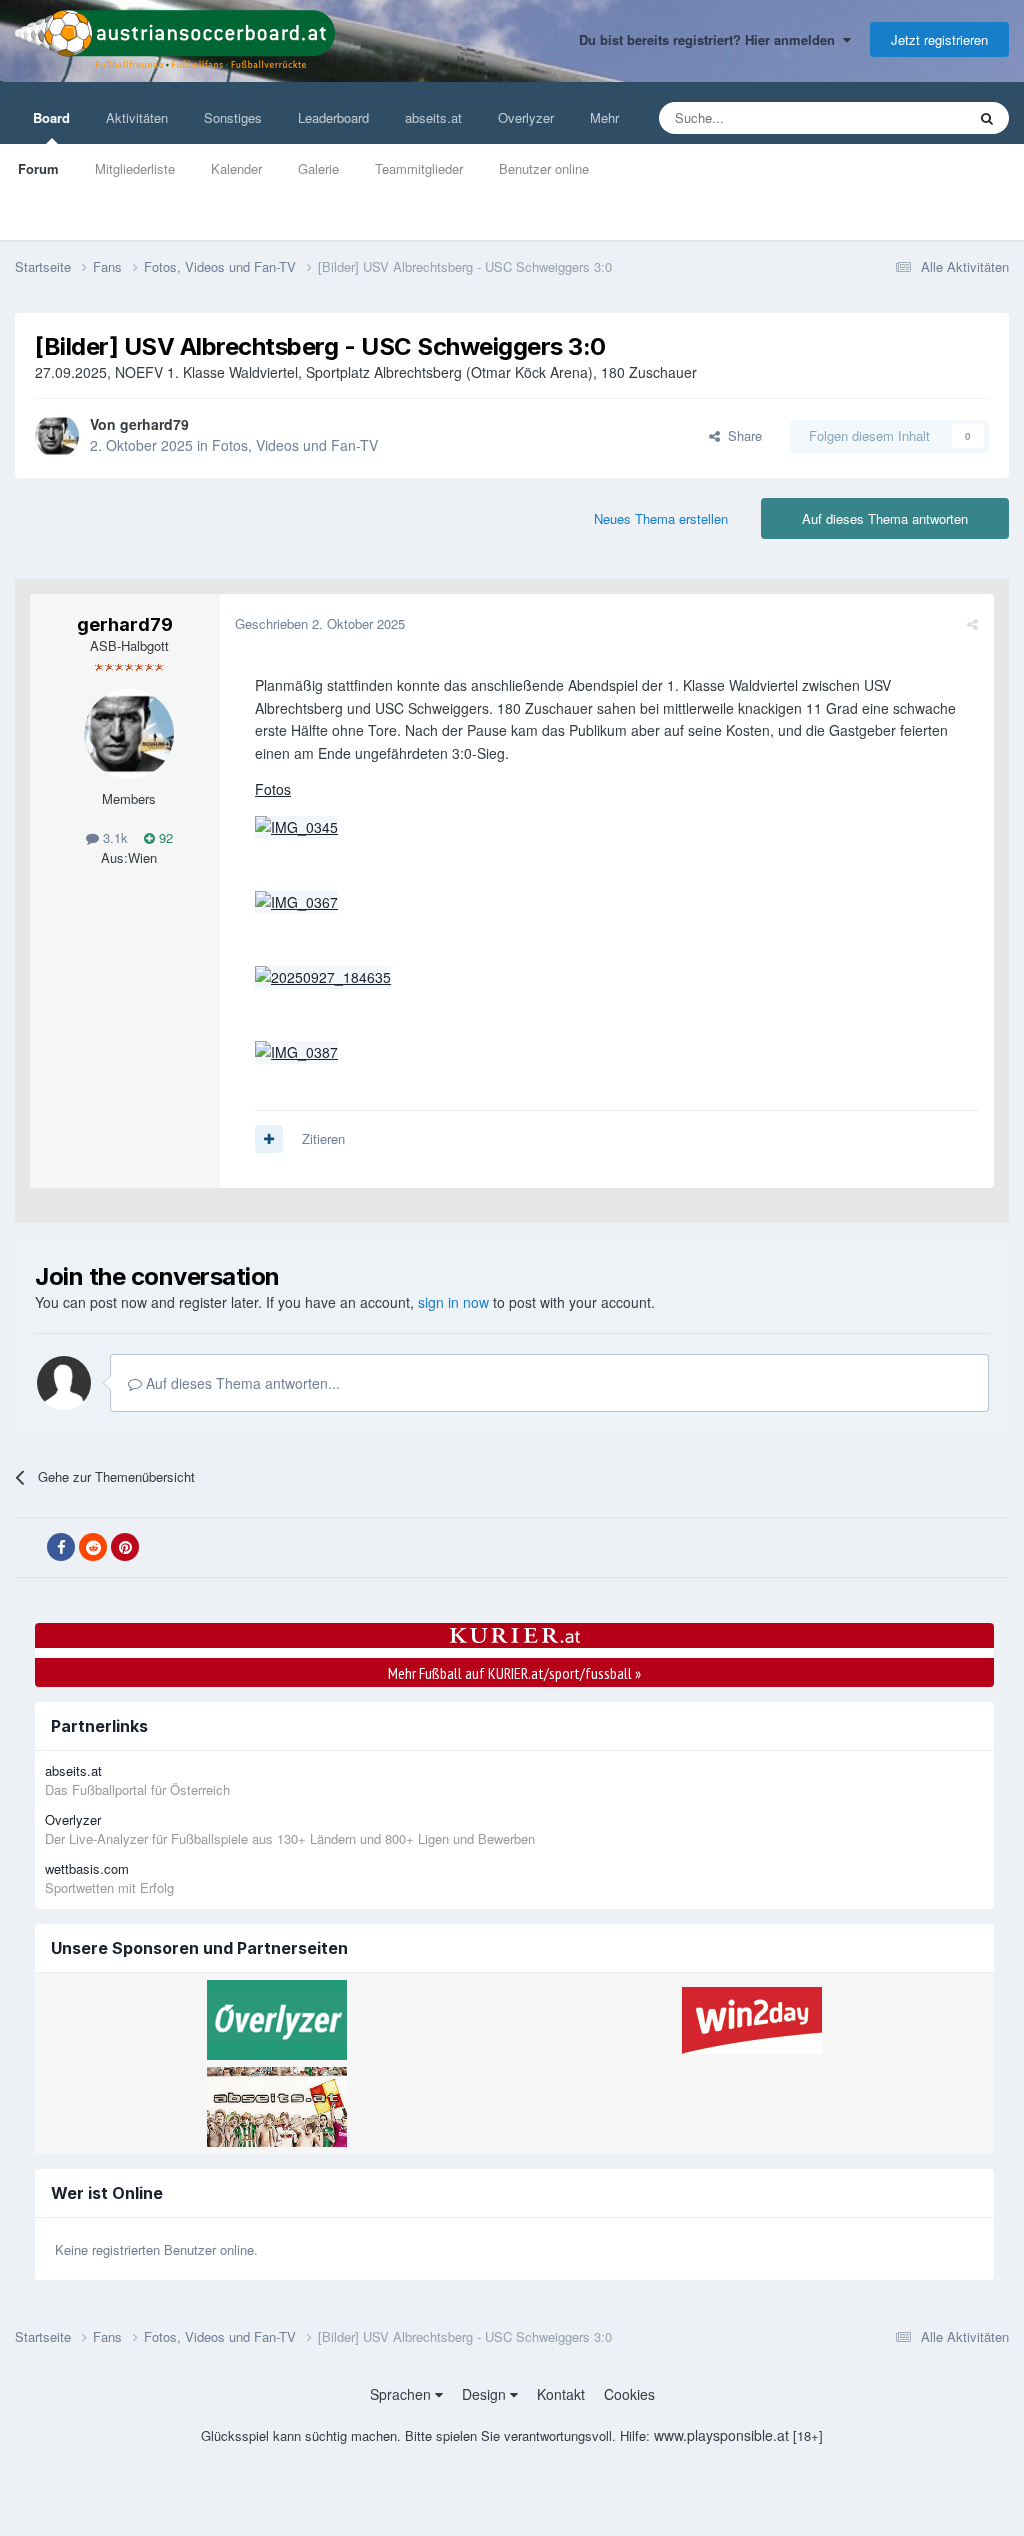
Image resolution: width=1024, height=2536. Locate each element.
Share (741, 435)
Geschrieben (320, 623)
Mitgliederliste (135, 168)
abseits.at (433, 117)
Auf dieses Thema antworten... (241, 1383)
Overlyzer (526, 117)
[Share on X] (29, 1548)
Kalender (236, 168)
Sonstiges (233, 117)
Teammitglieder (419, 168)
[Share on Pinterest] (125, 1547)
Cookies (629, 2394)
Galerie (318, 168)
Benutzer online (544, 168)
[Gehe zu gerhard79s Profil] (57, 436)
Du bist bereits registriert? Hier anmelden (711, 39)
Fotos (273, 789)
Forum (38, 168)
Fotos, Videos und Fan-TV (295, 445)
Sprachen (402, 2394)
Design (486, 2394)
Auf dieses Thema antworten (885, 518)
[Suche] (987, 118)
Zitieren (323, 1138)
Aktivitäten (137, 117)
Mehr (604, 117)
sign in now (453, 1302)
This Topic (910, 117)
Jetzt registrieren (939, 39)
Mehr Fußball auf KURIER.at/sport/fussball (514, 1673)
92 (164, 837)
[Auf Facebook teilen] (61, 1547)
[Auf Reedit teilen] (93, 1547)
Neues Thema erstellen (661, 518)
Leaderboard (333, 117)
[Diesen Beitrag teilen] (972, 623)
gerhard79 (154, 424)
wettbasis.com (87, 1868)
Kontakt (561, 2394)
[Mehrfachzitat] (269, 1139)
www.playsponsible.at (721, 2435)
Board (51, 117)
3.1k (113, 837)
